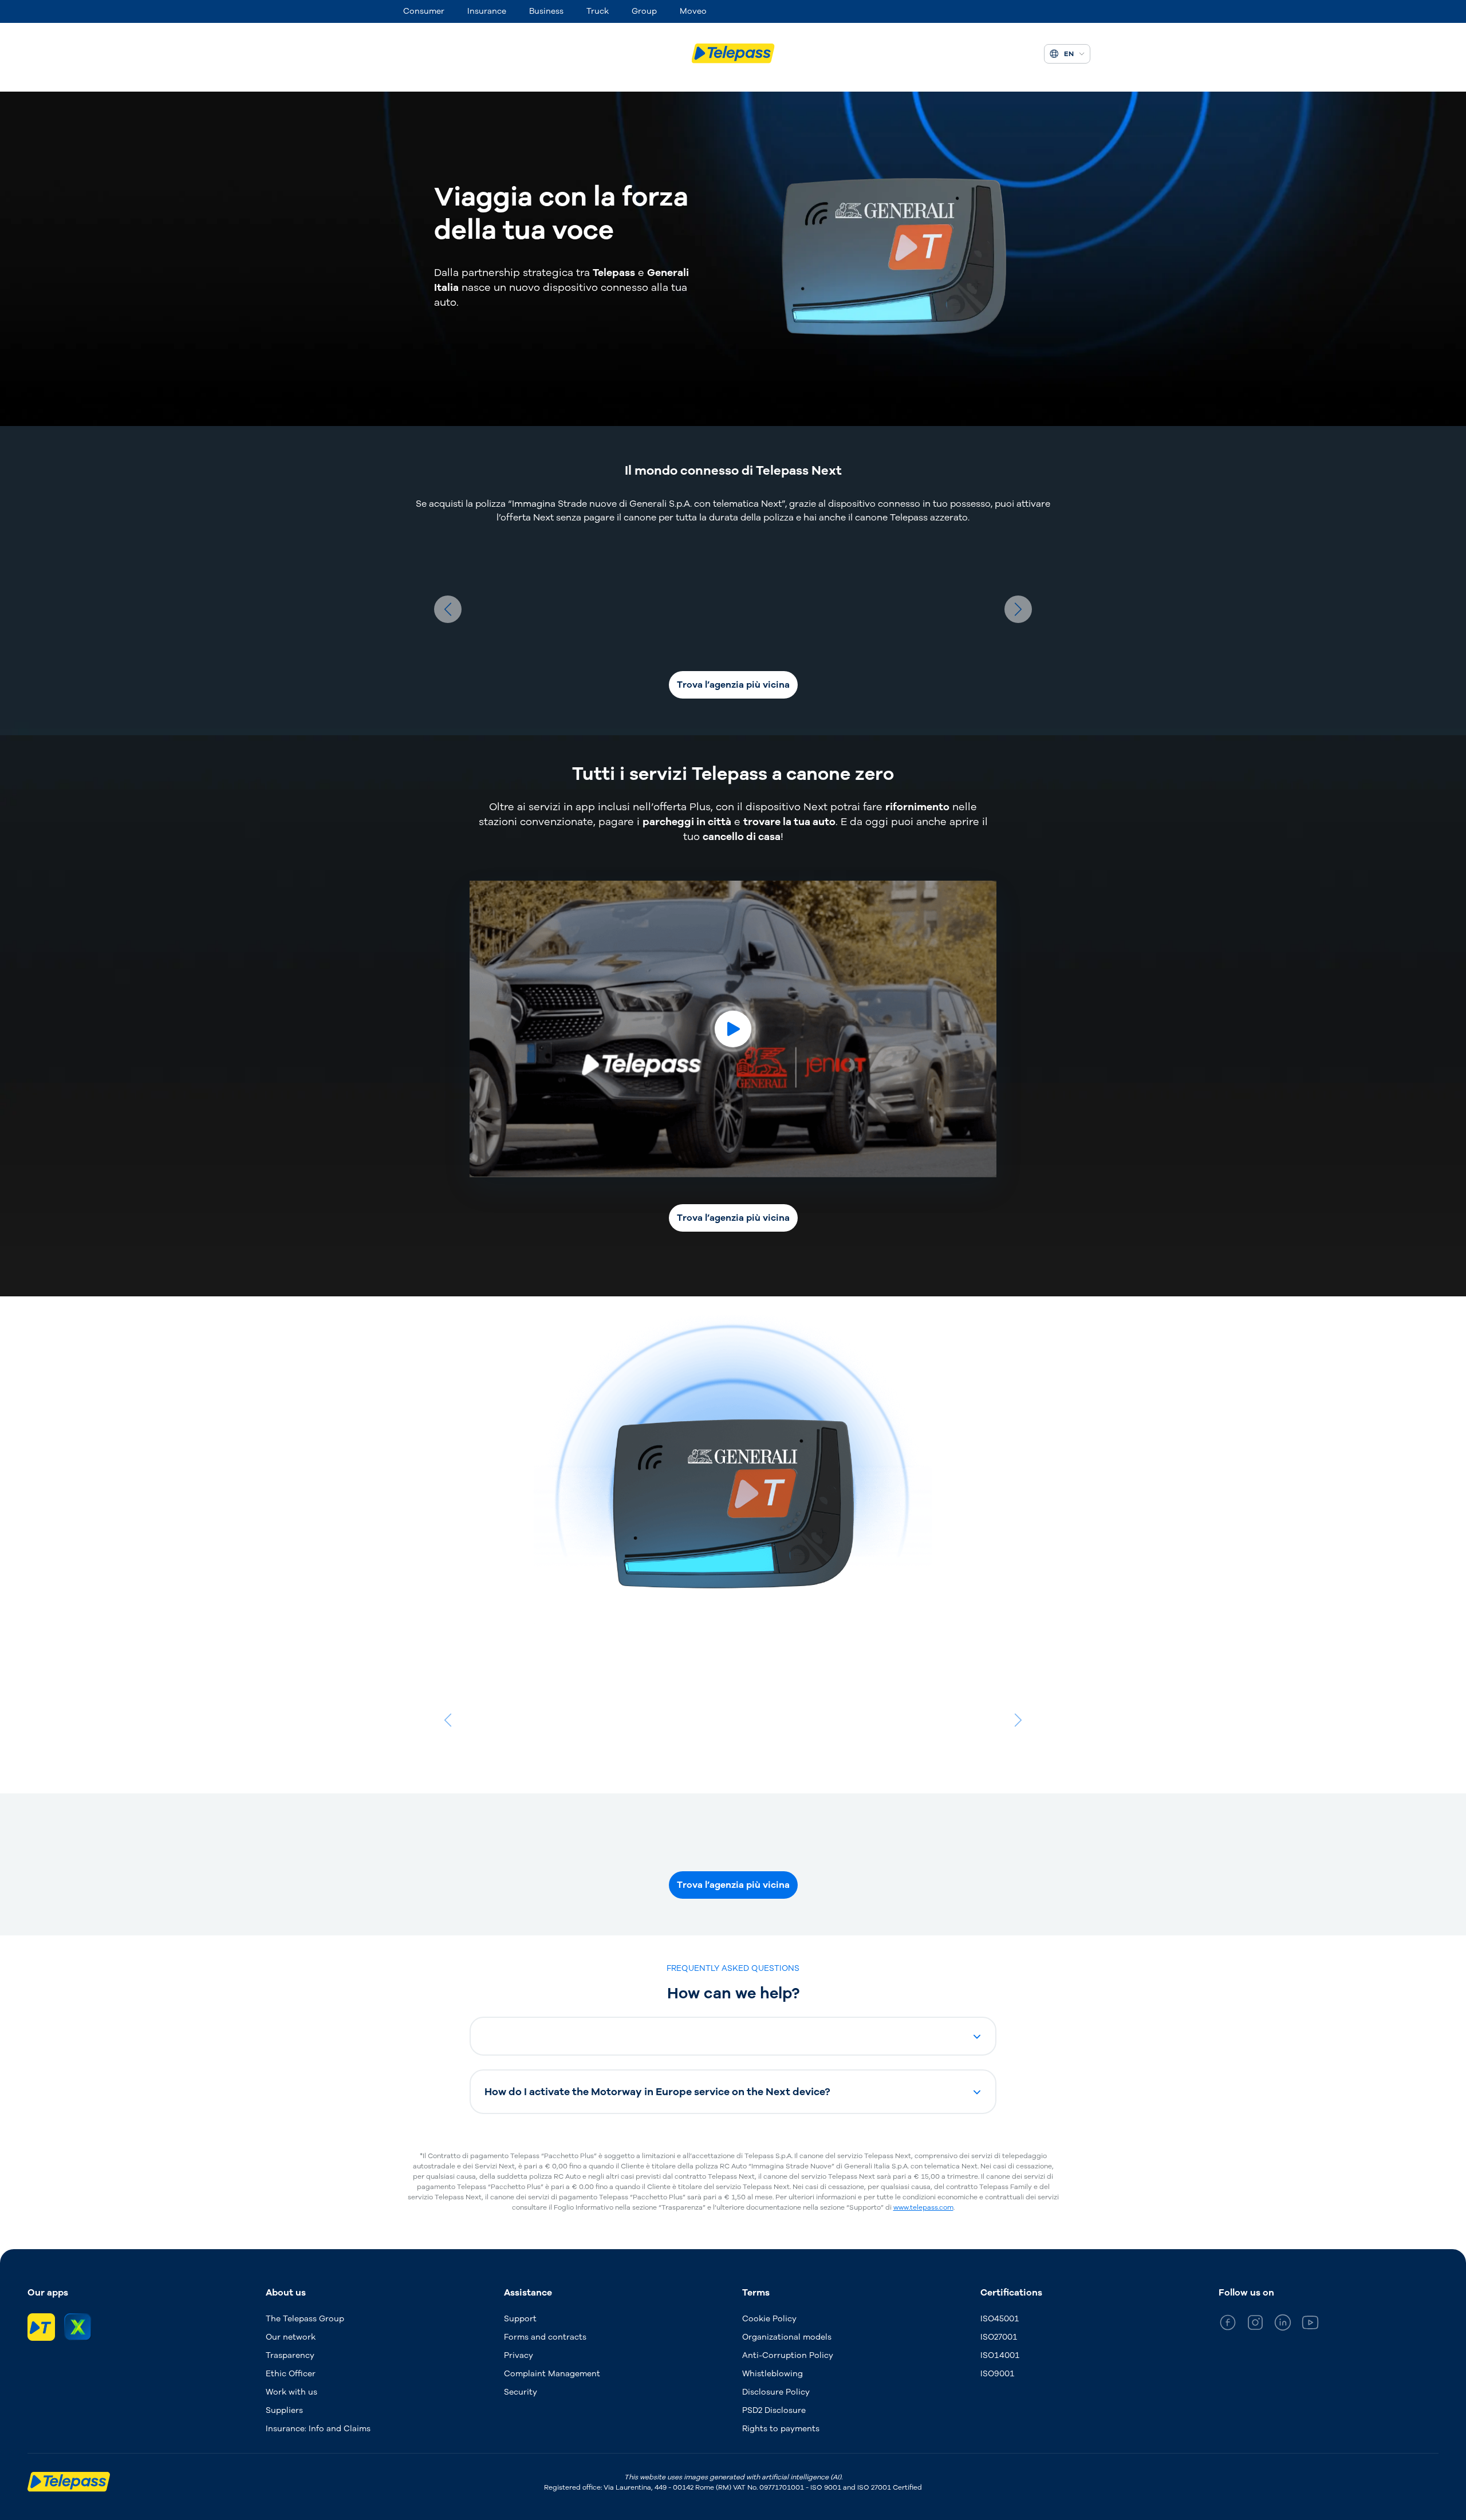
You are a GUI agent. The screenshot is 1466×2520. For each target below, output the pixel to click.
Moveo (693, 11)
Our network (291, 2337)
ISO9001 (998, 2374)
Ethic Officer (291, 2374)
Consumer (424, 11)
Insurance (487, 11)
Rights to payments (781, 2429)
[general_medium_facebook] (1228, 2324)
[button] (733, 2036)
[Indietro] (448, 609)
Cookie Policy (769, 2319)
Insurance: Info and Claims (318, 2429)
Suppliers (284, 2410)
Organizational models (787, 2337)
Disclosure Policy (776, 2392)
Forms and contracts (545, 2337)
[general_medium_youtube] (1310, 2324)
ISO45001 (1000, 2319)
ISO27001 (999, 2337)
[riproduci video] (733, 1029)
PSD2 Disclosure (774, 2410)
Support (520, 2319)
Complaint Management (552, 2374)
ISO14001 (1000, 2355)
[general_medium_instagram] (1255, 2324)
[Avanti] (1018, 609)
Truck (598, 11)
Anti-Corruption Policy (788, 2355)
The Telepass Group (305, 2319)
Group (644, 11)
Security (521, 2392)
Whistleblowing (773, 2374)
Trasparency (290, 2355)
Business (546, 11)
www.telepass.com (923, 2207)
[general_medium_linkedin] (1283, 2324)
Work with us (291, 2392)
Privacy (519, 2355)
